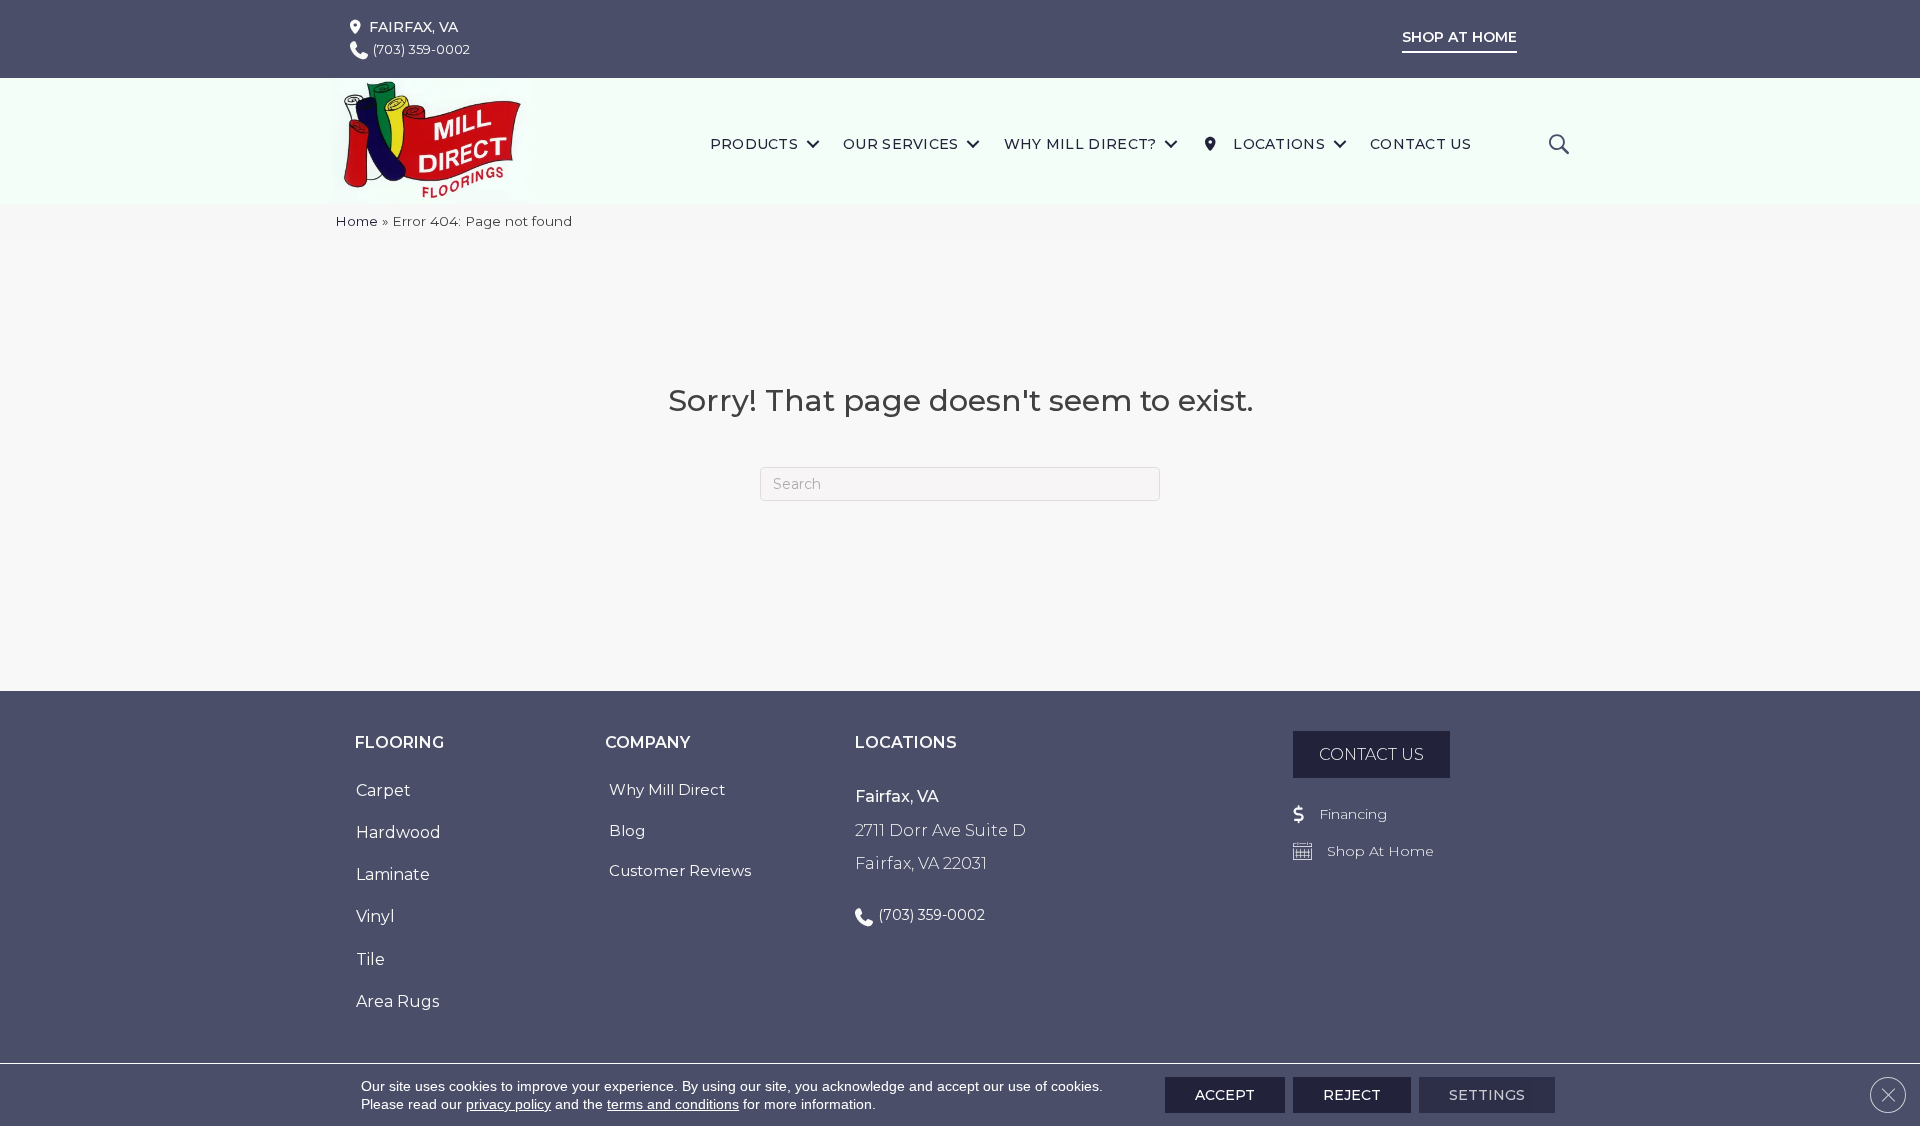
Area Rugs (397, 1001)
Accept (1225, 1095)
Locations (1277, 144)
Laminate (393, 874)
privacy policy (508, 1104)
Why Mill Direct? (1080, 144)
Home (356, 221)
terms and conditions (673, 1104)
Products (754, 144)
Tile (370, 959)
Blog (627, 830)
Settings (1487, 1095)
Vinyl (375, 916)
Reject (1352, 1095)
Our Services (901, 144)
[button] (812, 143)
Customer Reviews (680, 870)
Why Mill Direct (667, 789)
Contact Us (1420, 144)
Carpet (383, 790)
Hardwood (398, 832)
